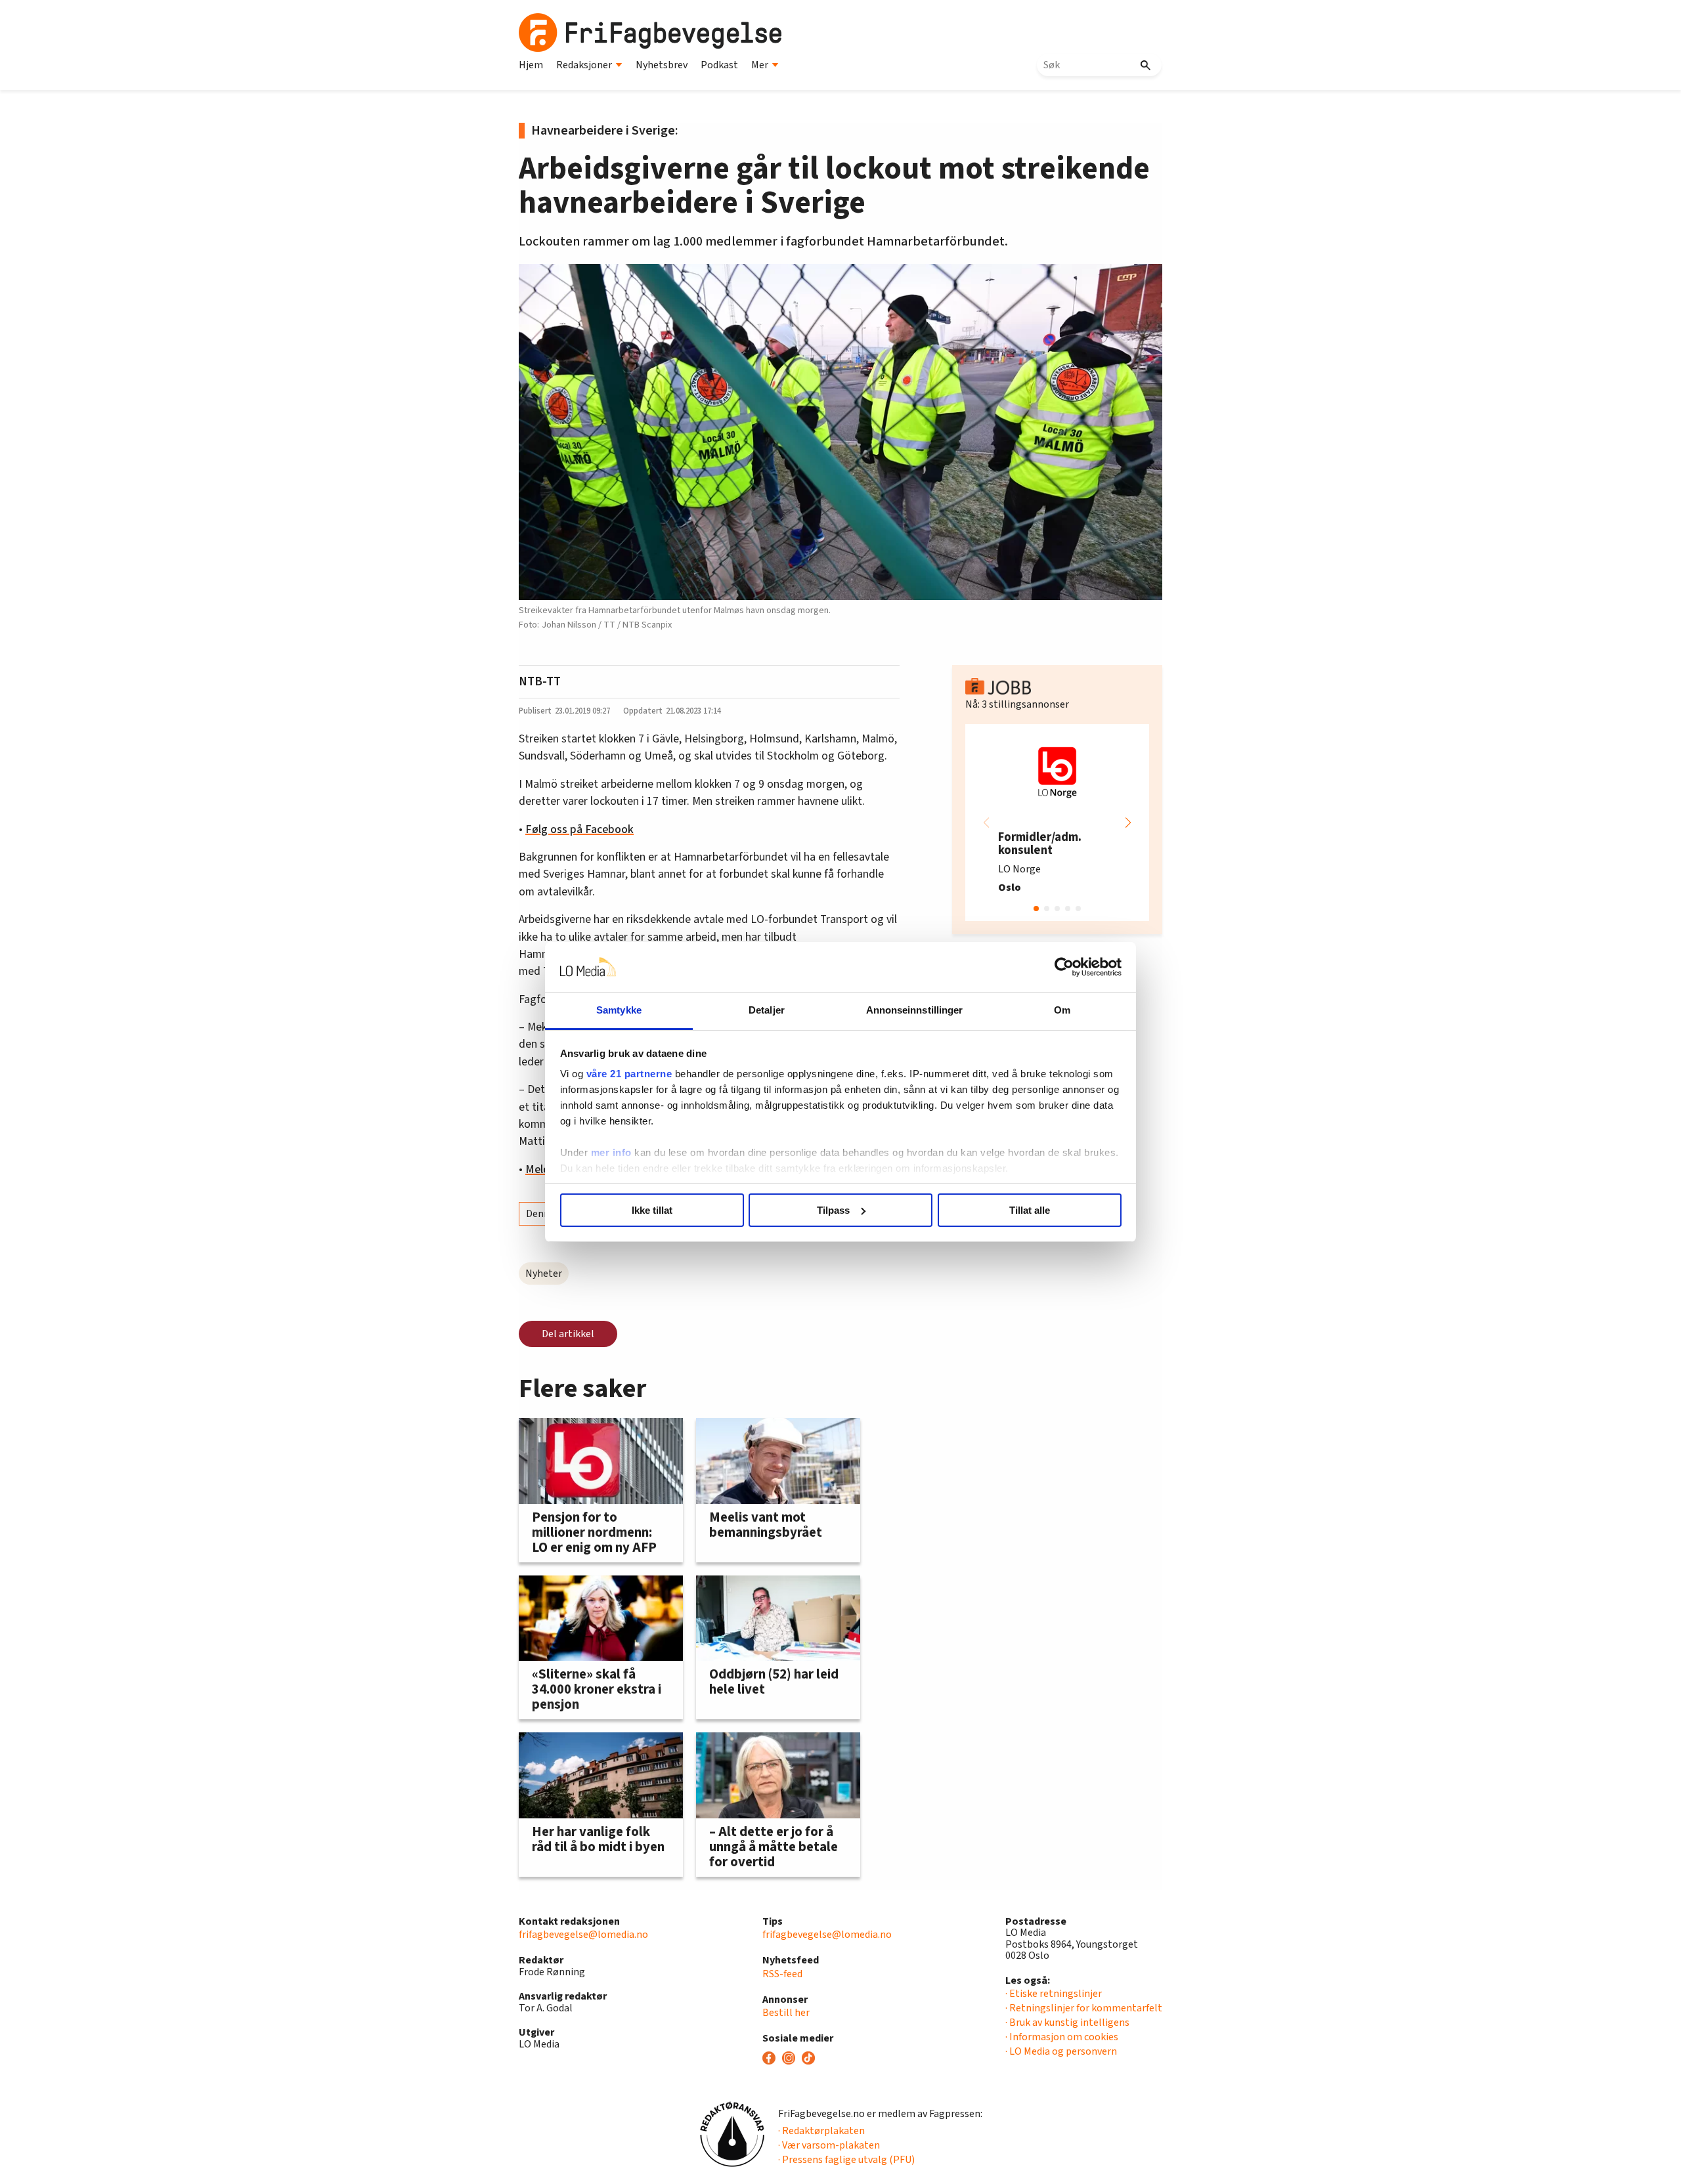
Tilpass (833, 1210)
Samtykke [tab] (619, 1010)
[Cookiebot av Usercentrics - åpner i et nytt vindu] (1064, 967)
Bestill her (786, 2013)
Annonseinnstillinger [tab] (915, 1010)
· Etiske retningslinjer (1054, 1994)
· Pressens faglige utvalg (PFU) (846, 2160)
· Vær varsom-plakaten (829, 2145)
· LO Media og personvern (1061, 2051)
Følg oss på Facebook (579, 829)
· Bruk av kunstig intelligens (1067, 2023)
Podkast (719, 65)
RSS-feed (782, 1974)
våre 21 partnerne (629, 1074)
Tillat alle (1030, 1210)
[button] (1128, 823)
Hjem (531, 65)
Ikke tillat (652, 1210)
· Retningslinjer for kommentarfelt (1084, 2008)
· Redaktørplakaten (821, 2131)
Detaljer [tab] (767, 1010)
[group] (1057, 823)
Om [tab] (1062, 1010)
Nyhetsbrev (662, 65)
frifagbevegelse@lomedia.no (583, 1935)
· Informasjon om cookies (1062, 2037)
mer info (611, 1152)
